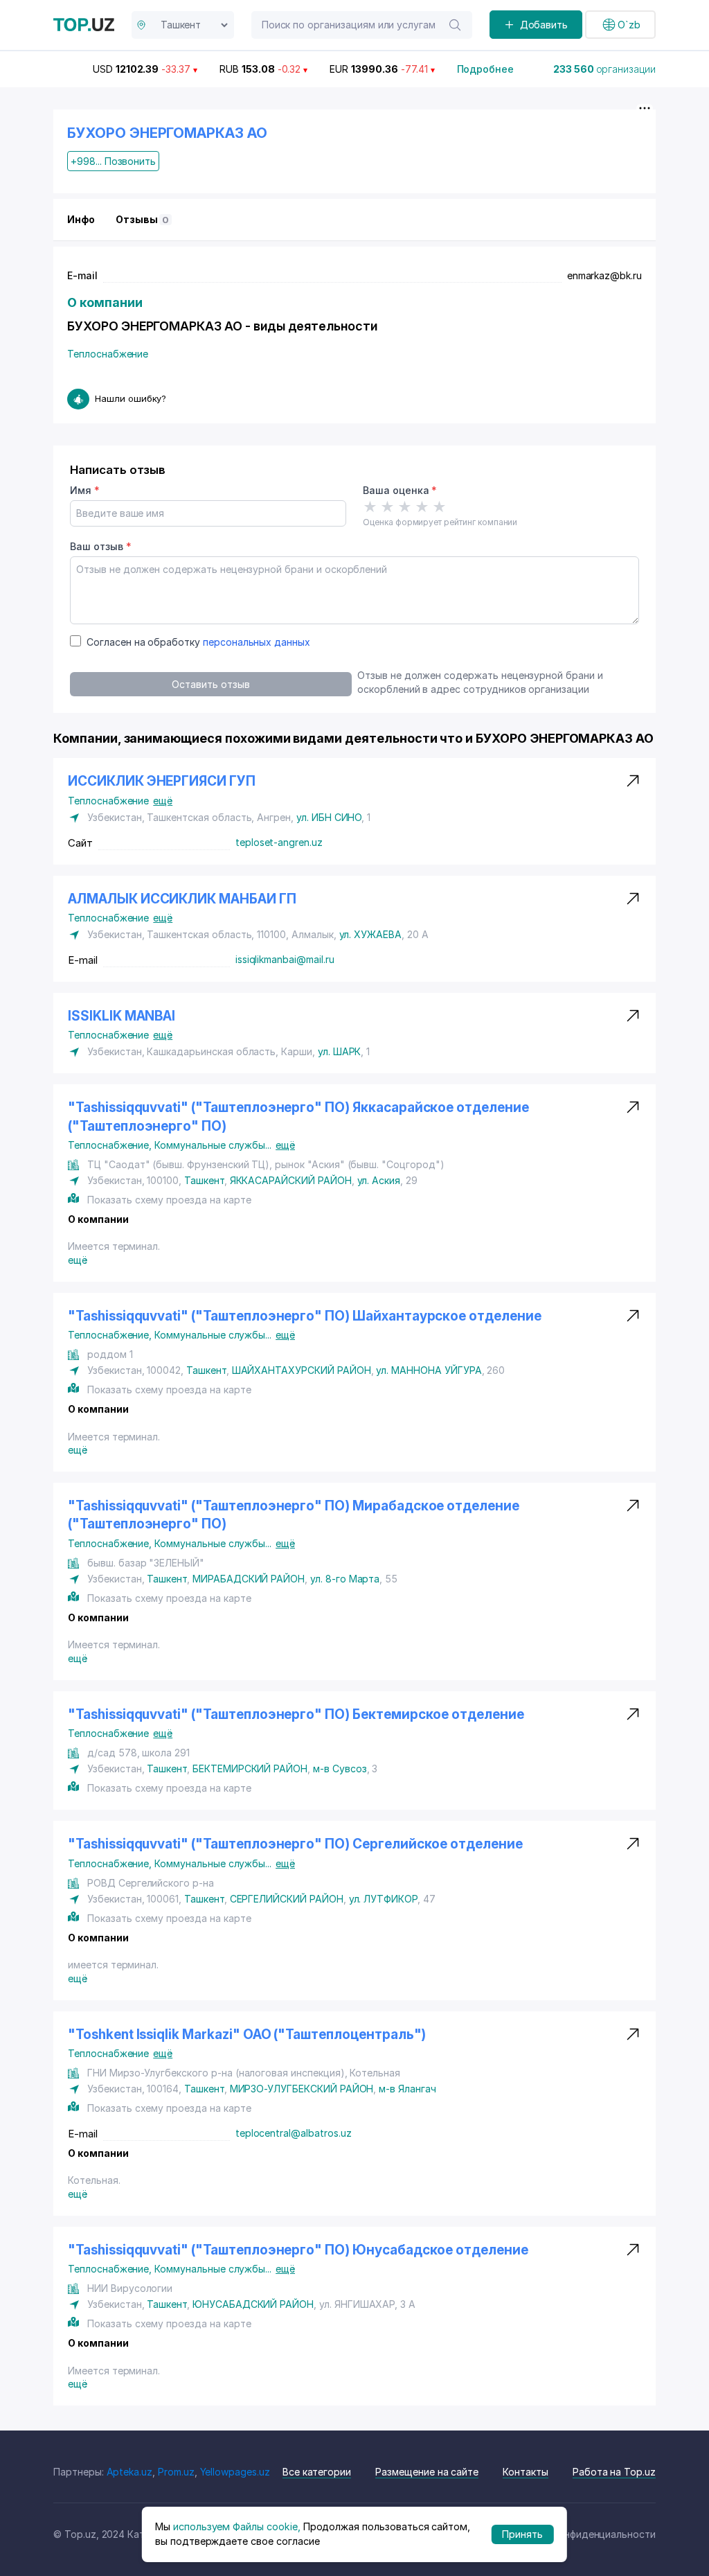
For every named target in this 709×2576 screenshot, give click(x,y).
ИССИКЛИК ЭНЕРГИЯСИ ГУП (162, 781)
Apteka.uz (130, 2472)
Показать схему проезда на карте (169, 1200)
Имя (85, 490)
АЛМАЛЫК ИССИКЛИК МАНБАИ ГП (182, 899)
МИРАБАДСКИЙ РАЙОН (249, 1579)
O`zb (629, 25)
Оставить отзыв (210, 684)
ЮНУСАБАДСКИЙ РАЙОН (253, 2304)
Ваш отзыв (100, 546)
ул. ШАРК (340, 1051)
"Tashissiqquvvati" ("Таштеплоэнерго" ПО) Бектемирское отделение (296, 1714)
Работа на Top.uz (614, 2472)
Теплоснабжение (108, 354)
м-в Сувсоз (340, 1768)
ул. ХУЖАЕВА (370, 934)
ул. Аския (379, 1180)
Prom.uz (176, 2472)
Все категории (317, 2472)
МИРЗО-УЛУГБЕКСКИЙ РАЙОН (302, 2089)
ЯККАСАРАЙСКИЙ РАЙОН (291, 1180)
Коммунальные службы (213, 1145)
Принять (522, 2534)
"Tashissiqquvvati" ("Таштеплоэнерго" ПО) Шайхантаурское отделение (305, 1316)
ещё (163, 801)
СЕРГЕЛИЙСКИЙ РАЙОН (287, 1899)
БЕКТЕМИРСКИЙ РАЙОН (250, 1768)
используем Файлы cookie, (237, 2526)
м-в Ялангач (407, 2089)
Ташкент (204, 1180)
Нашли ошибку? (131, 398)
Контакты (526, 2472)
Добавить (544, 25)
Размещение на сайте (427, 2472)
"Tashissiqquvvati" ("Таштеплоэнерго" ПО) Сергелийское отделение (295, 1844)
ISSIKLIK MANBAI (122, 1016)
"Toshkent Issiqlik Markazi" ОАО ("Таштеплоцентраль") (247, 2035)
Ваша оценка (400, 490)
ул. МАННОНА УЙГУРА (429, 1370)
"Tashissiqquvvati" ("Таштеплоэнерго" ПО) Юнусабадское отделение (298, 2250)
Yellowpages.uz (235, 2472)
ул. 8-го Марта (345, 1579)
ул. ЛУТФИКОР (383, 1899)
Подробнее (486, 69)
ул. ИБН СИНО (329, 817)
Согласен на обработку (198, 642)
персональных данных (257, 642)
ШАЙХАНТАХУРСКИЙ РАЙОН (302, 1370)
